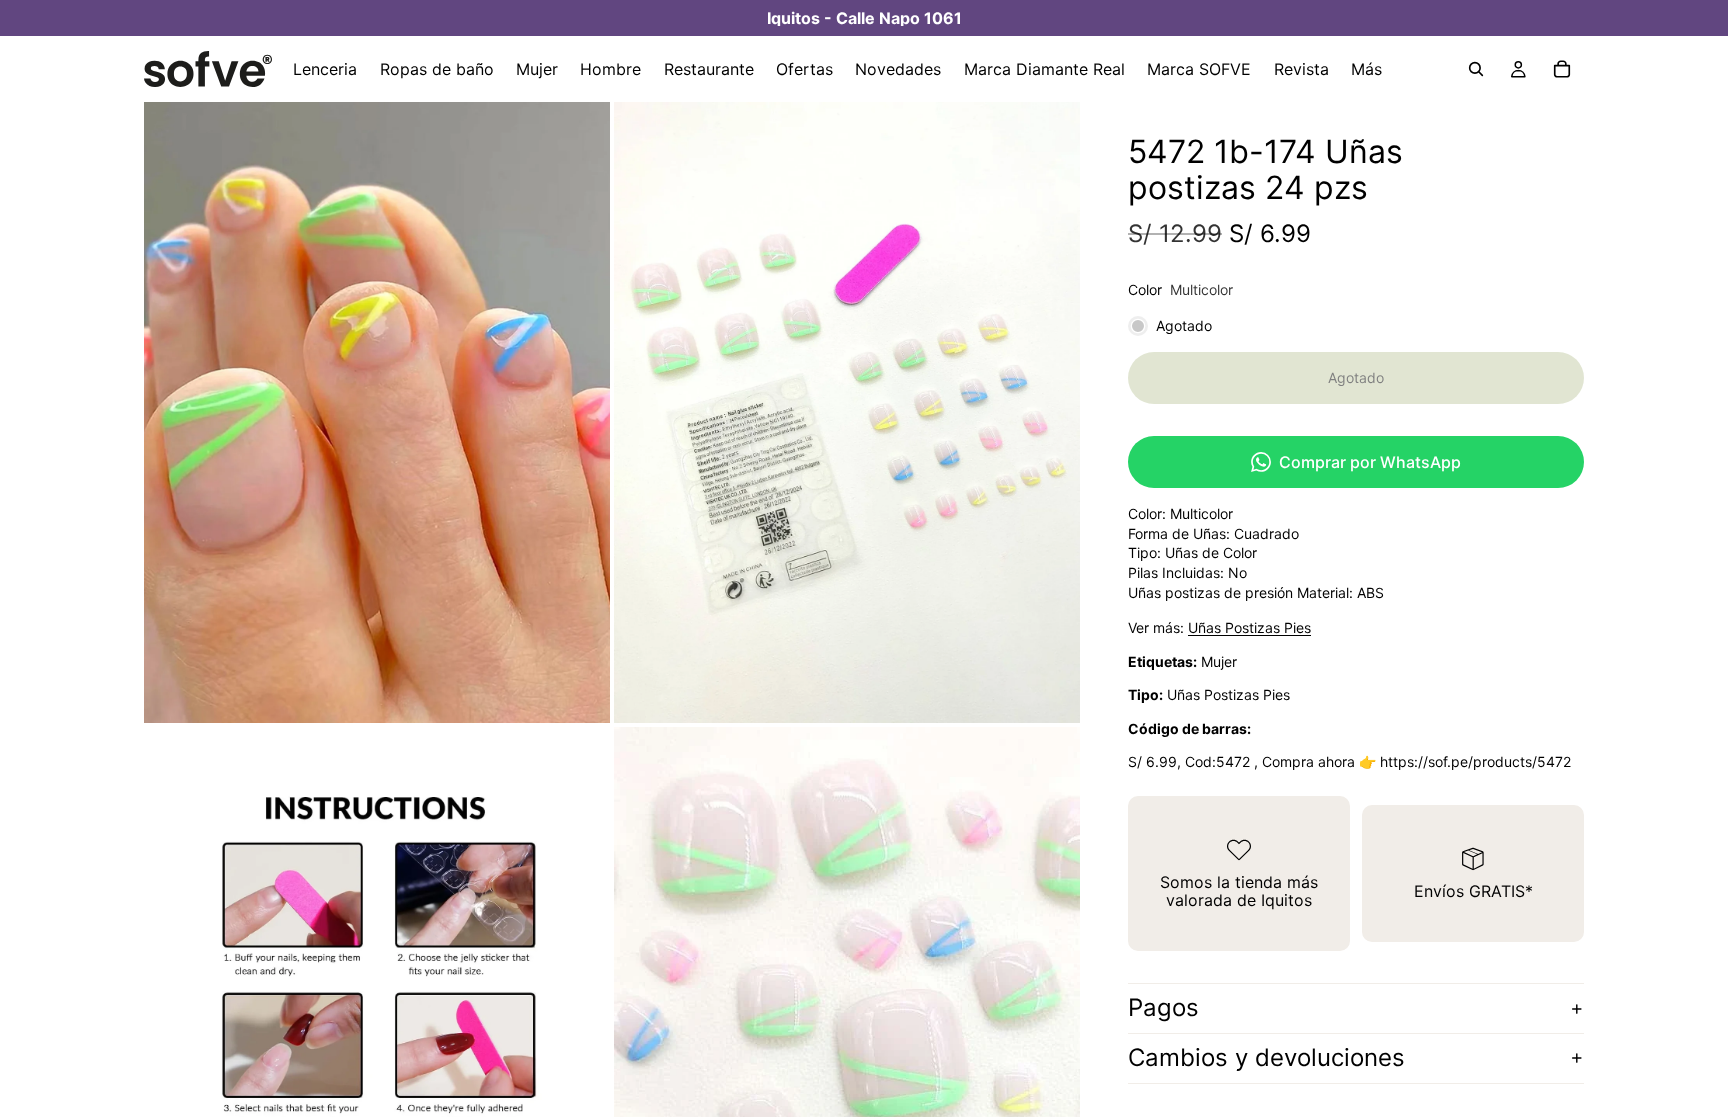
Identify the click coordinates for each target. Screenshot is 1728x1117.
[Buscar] (1476, 69)
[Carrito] (1562, 69)
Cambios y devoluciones (1266, 1057)
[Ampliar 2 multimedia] (847, 412)
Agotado (1356, 377)
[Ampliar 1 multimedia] (377, 412)
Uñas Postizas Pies (1249, 627)
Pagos (1163, 1007)
